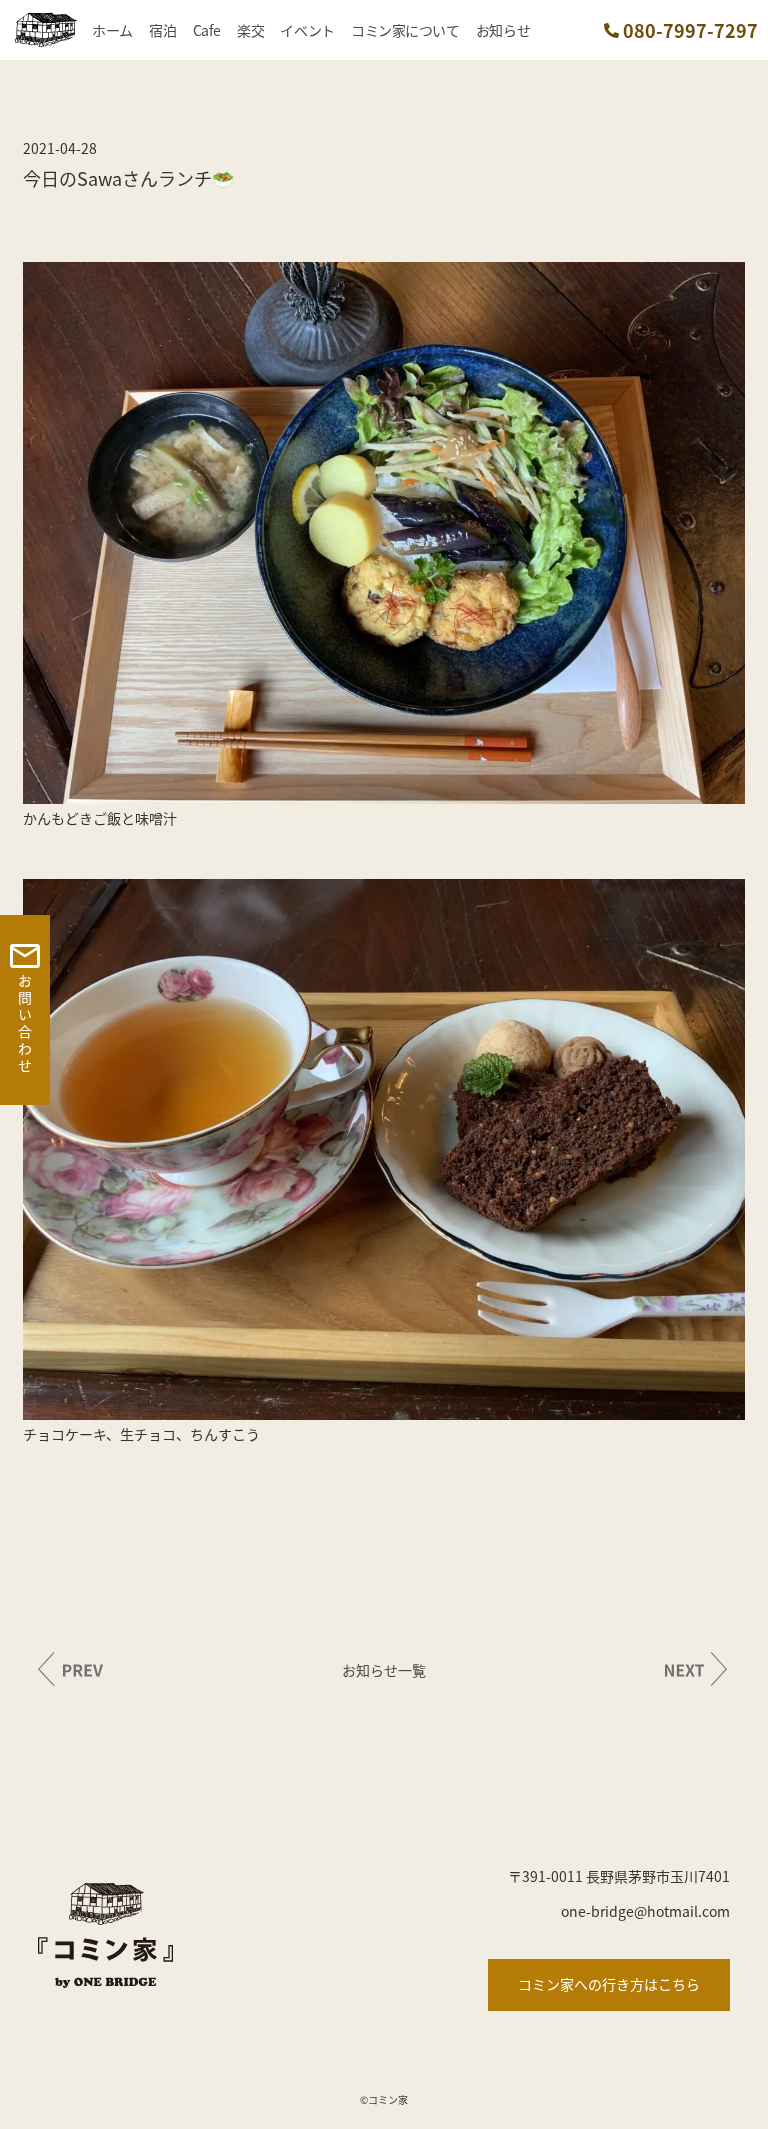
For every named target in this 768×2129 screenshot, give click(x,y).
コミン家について (405, 30)
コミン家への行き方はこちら (609, 1984)
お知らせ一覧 (384, 1670)
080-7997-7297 (690, 30)
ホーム (112, 30)
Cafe (207, 30)
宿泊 (162, 30)
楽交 (250, 30)
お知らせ (503, 30)
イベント (307, 30)
